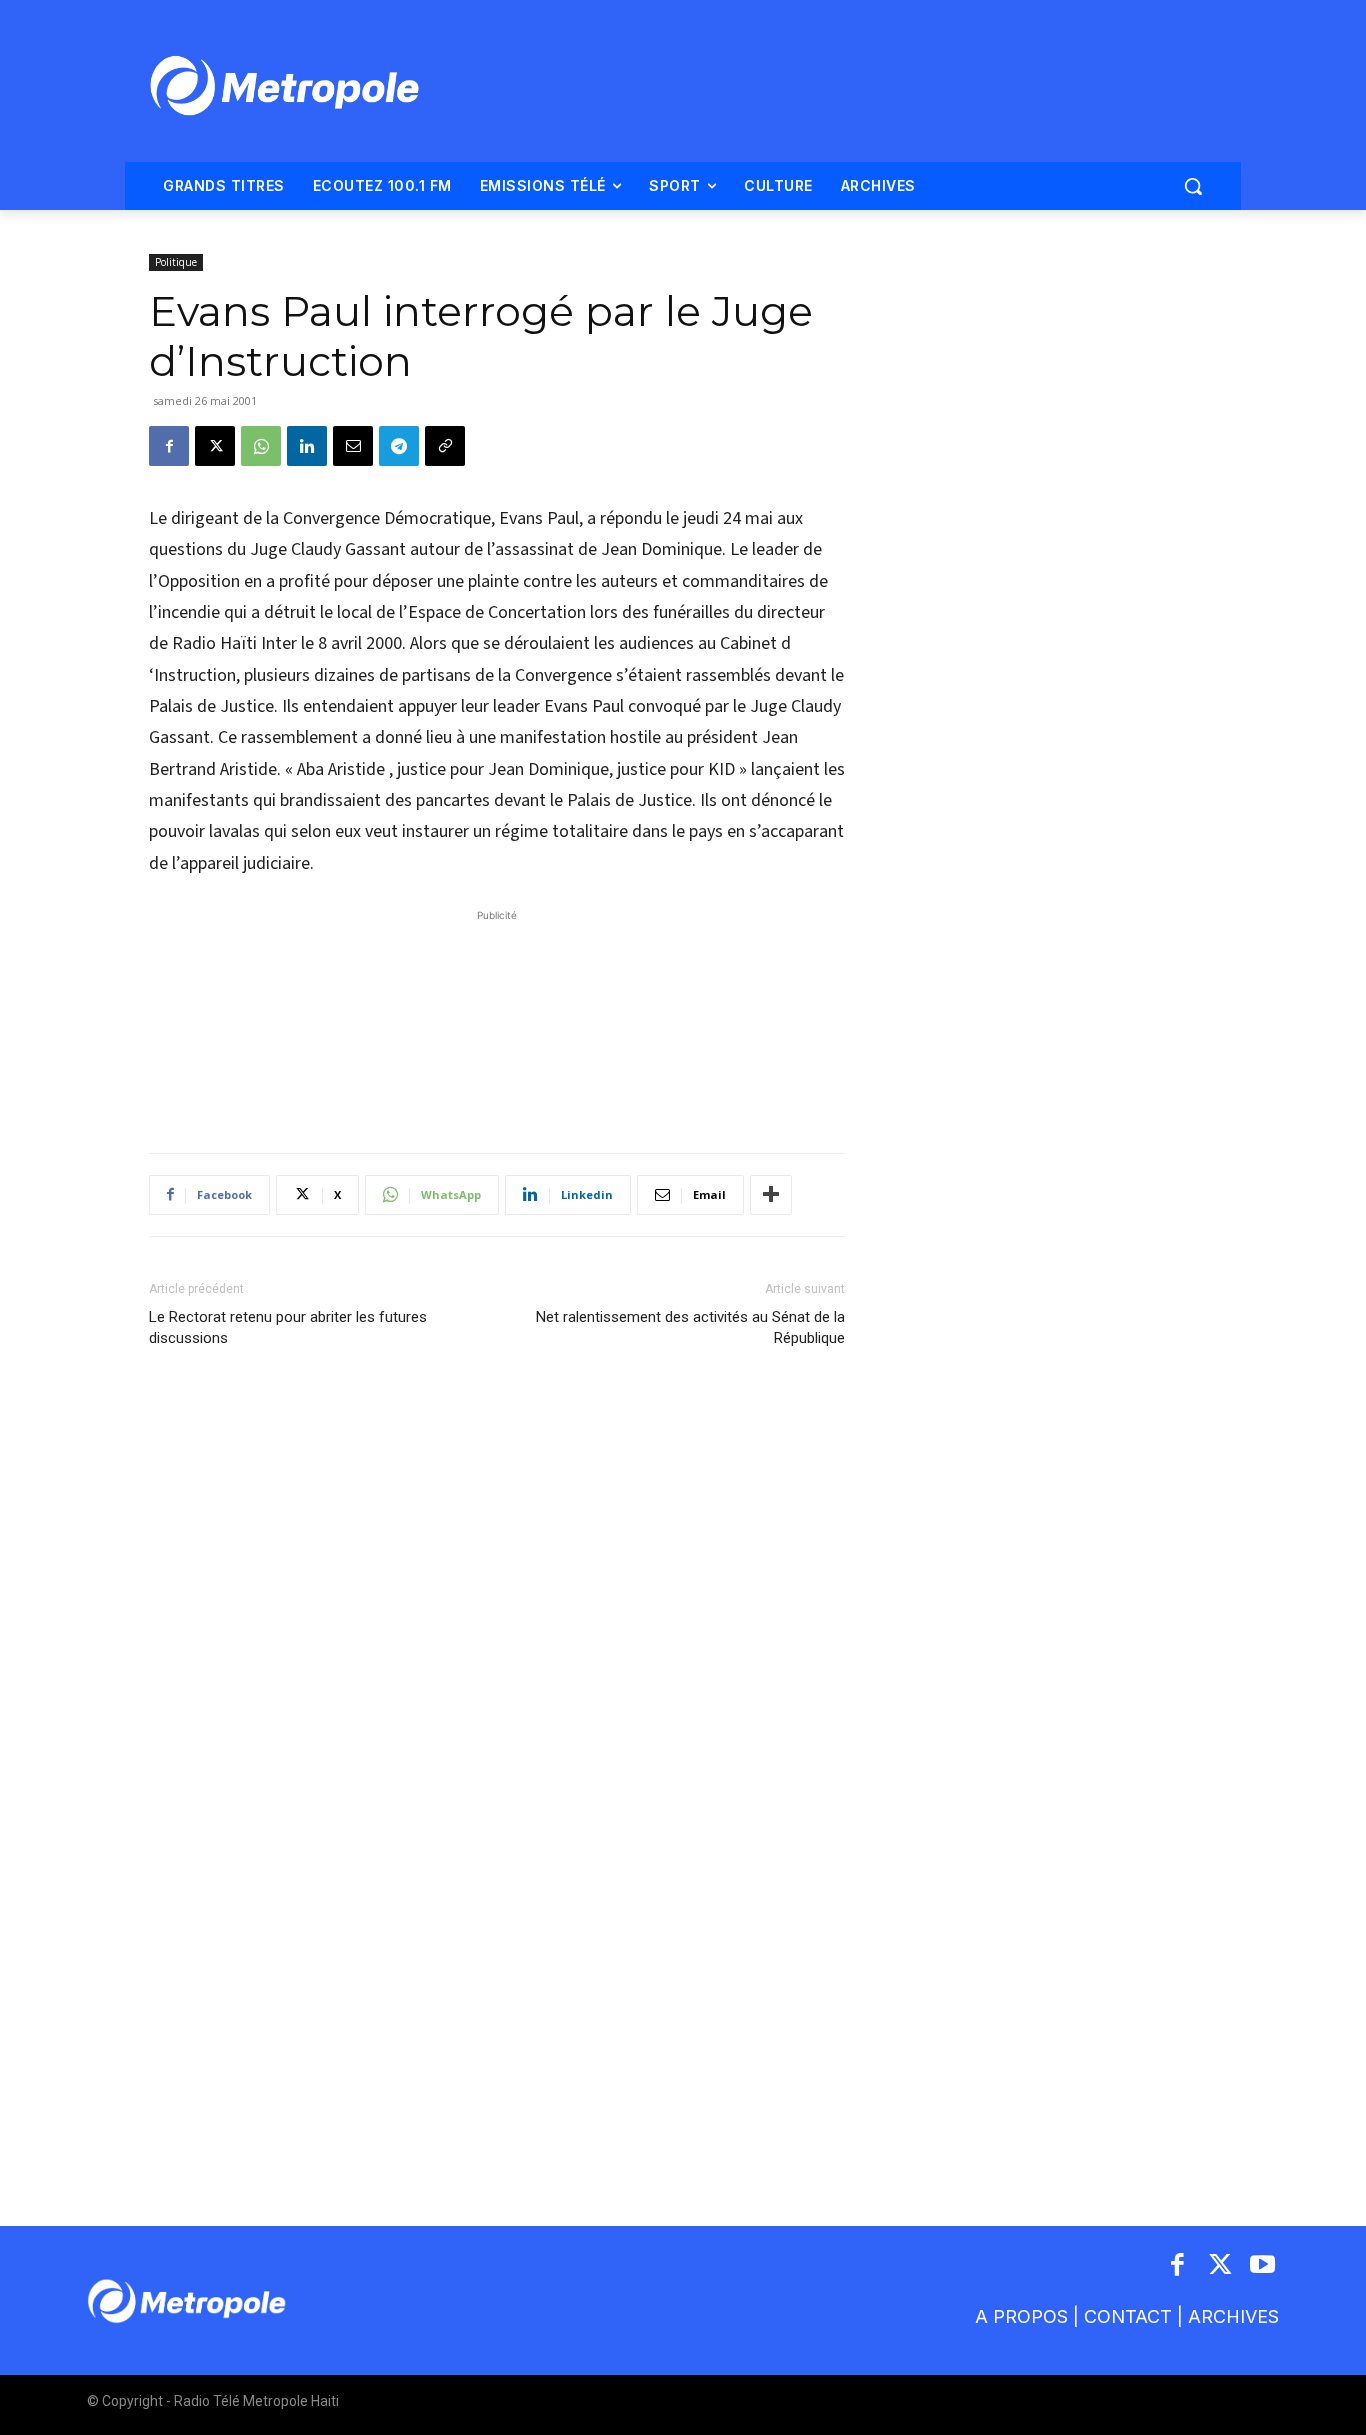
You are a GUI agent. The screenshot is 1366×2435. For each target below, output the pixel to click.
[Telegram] (399, 446)
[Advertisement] (497, 1021)
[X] (215, 446)
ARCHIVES (1233, 2316)
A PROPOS (1021, 2316)
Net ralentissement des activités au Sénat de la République (690, 1327)
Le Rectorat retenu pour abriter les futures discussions (288, 1327)
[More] (771, 1195)
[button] (1193, 186)
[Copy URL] (445, 446)
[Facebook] (169, 446)
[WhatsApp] (261, 446)
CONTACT (1128, 2316)
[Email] (353, 446)
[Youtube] (1263, 2266)
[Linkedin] (307, 446)
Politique (176, 262)
